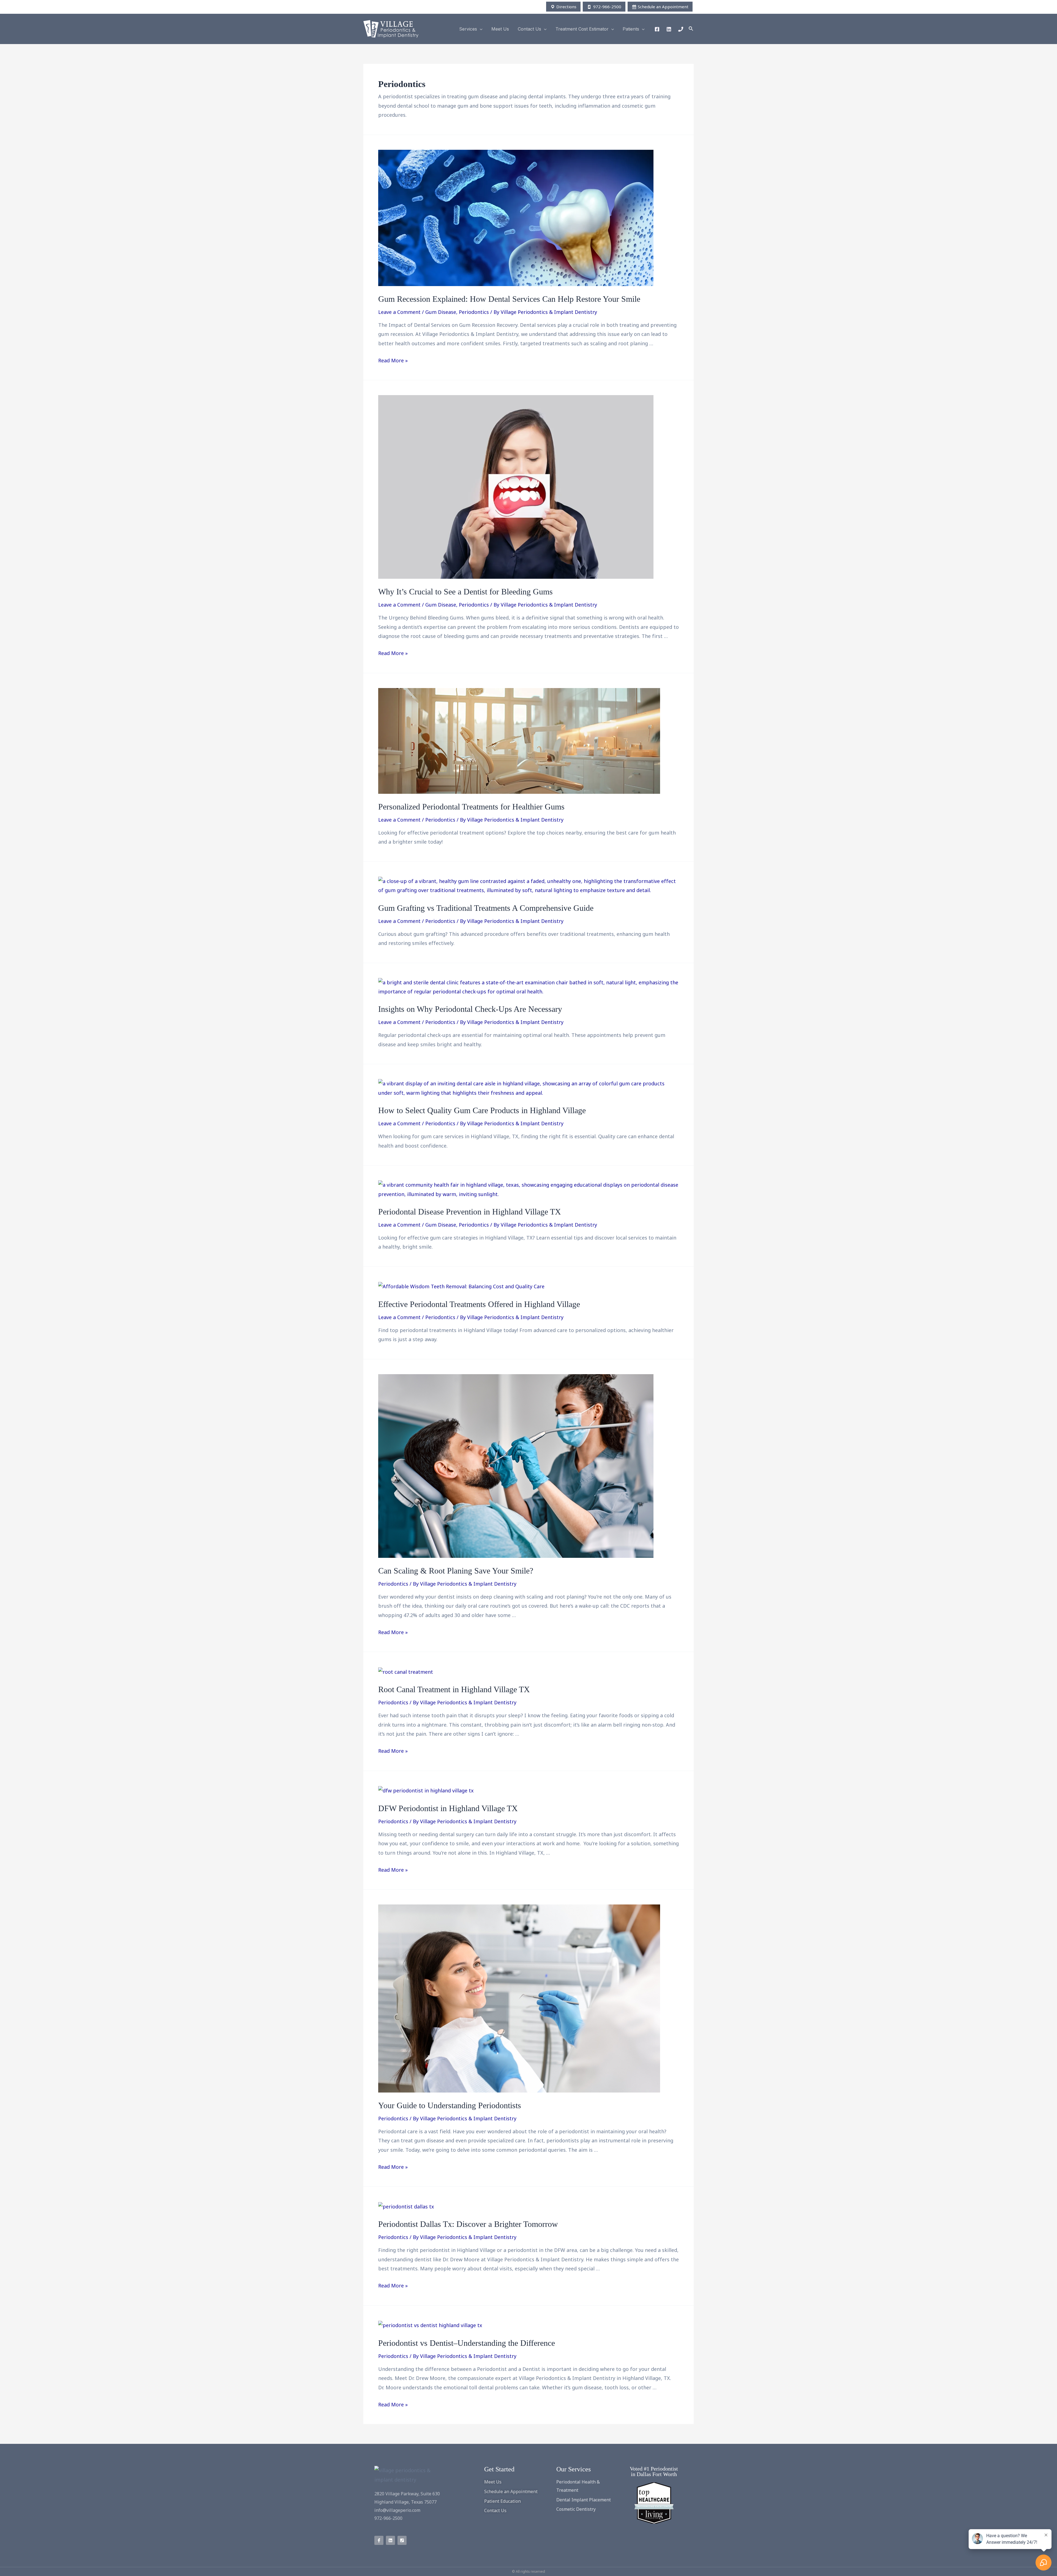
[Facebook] (657, 29)
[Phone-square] (402, 2540)
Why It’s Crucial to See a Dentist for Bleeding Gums (465, 592)
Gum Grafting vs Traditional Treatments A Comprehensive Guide (486, 908)
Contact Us (529, 29)
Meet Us (500, 29)
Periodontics (474, 312)
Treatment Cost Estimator (582, 29)
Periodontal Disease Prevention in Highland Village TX (470, 1212)
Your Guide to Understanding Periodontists (450, 2105)
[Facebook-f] (379, 2540)
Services (468, 29)
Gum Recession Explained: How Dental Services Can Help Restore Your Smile (509, 299)
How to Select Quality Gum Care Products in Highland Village (482, 1110)
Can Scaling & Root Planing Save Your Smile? (456, 1571)
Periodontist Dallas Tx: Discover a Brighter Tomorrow (468, 2224)
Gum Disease (441, 312)
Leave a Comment (399, 312)
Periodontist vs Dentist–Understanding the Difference (467, 2343)
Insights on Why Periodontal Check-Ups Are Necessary (470, 1009)
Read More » (393, 360)
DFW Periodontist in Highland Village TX (448, 1808)
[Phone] (681, 29)
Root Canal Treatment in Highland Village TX (454, 1689)
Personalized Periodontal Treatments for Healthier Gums (471, 807)
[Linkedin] (669, 29)
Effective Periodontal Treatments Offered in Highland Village (479, 1304)
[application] (480, 29)
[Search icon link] (691, 29)
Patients (631, 29)
